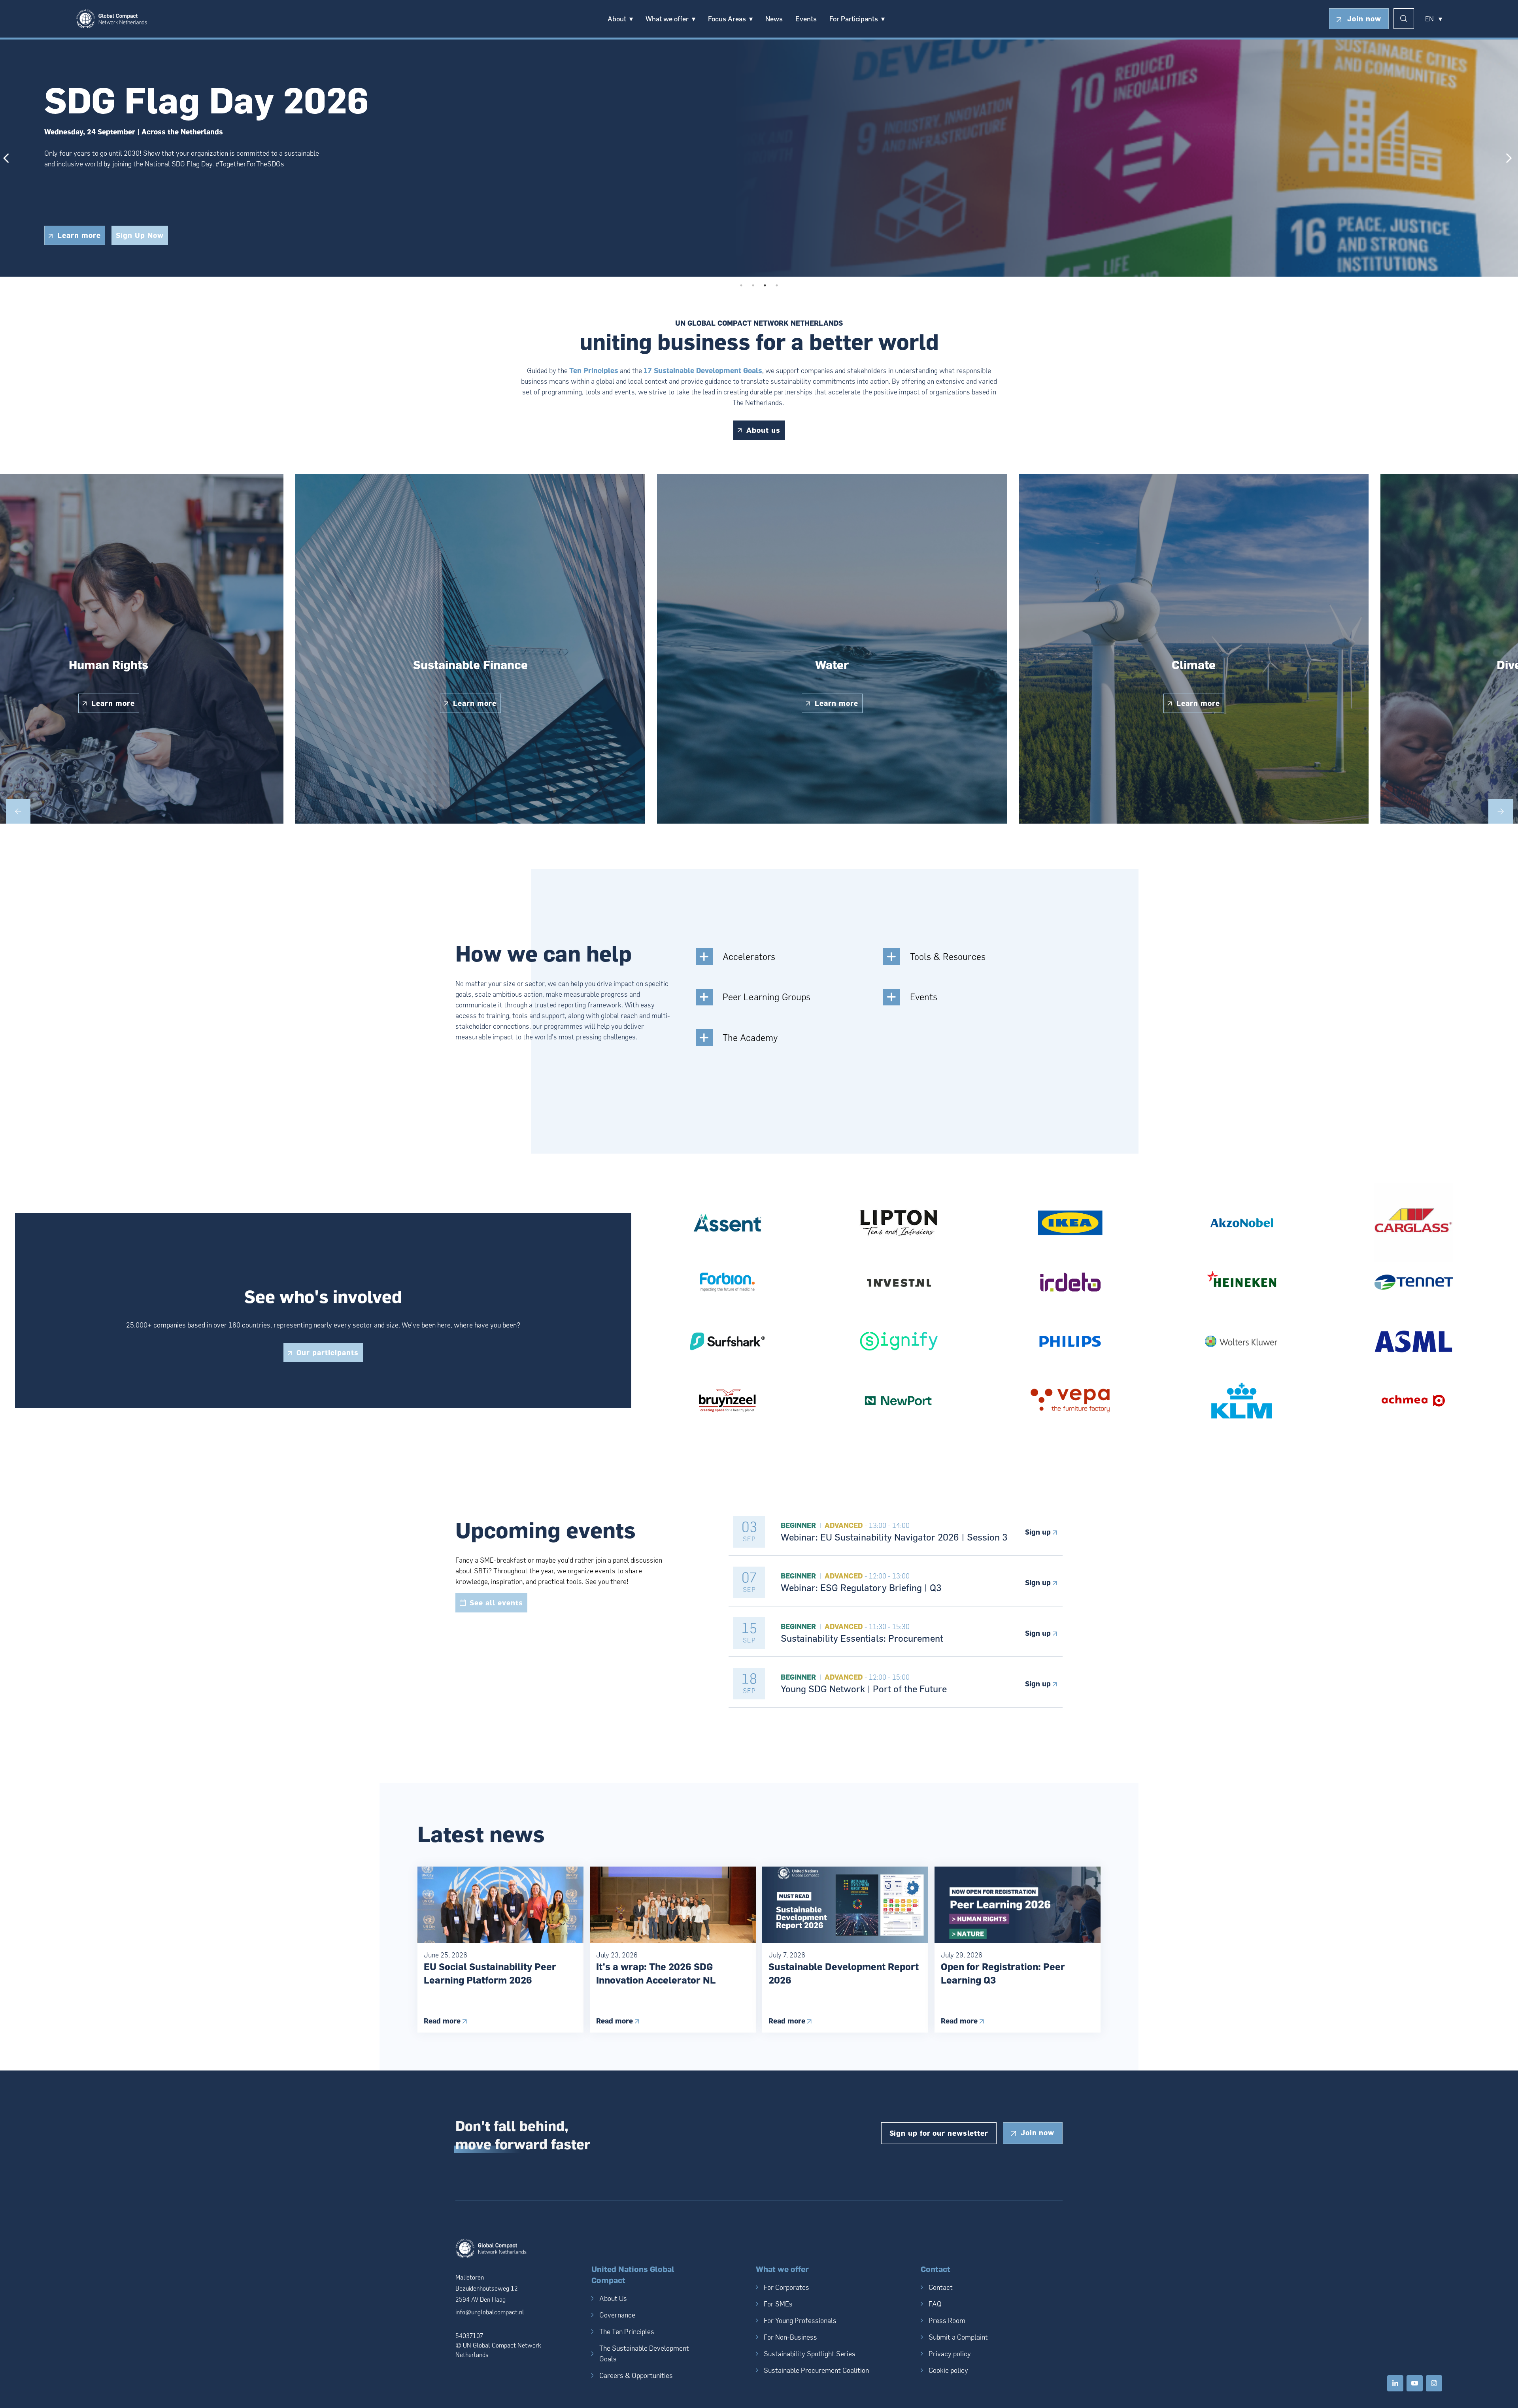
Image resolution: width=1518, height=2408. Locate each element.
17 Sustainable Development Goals (703, 371)
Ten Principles (594, 371)
